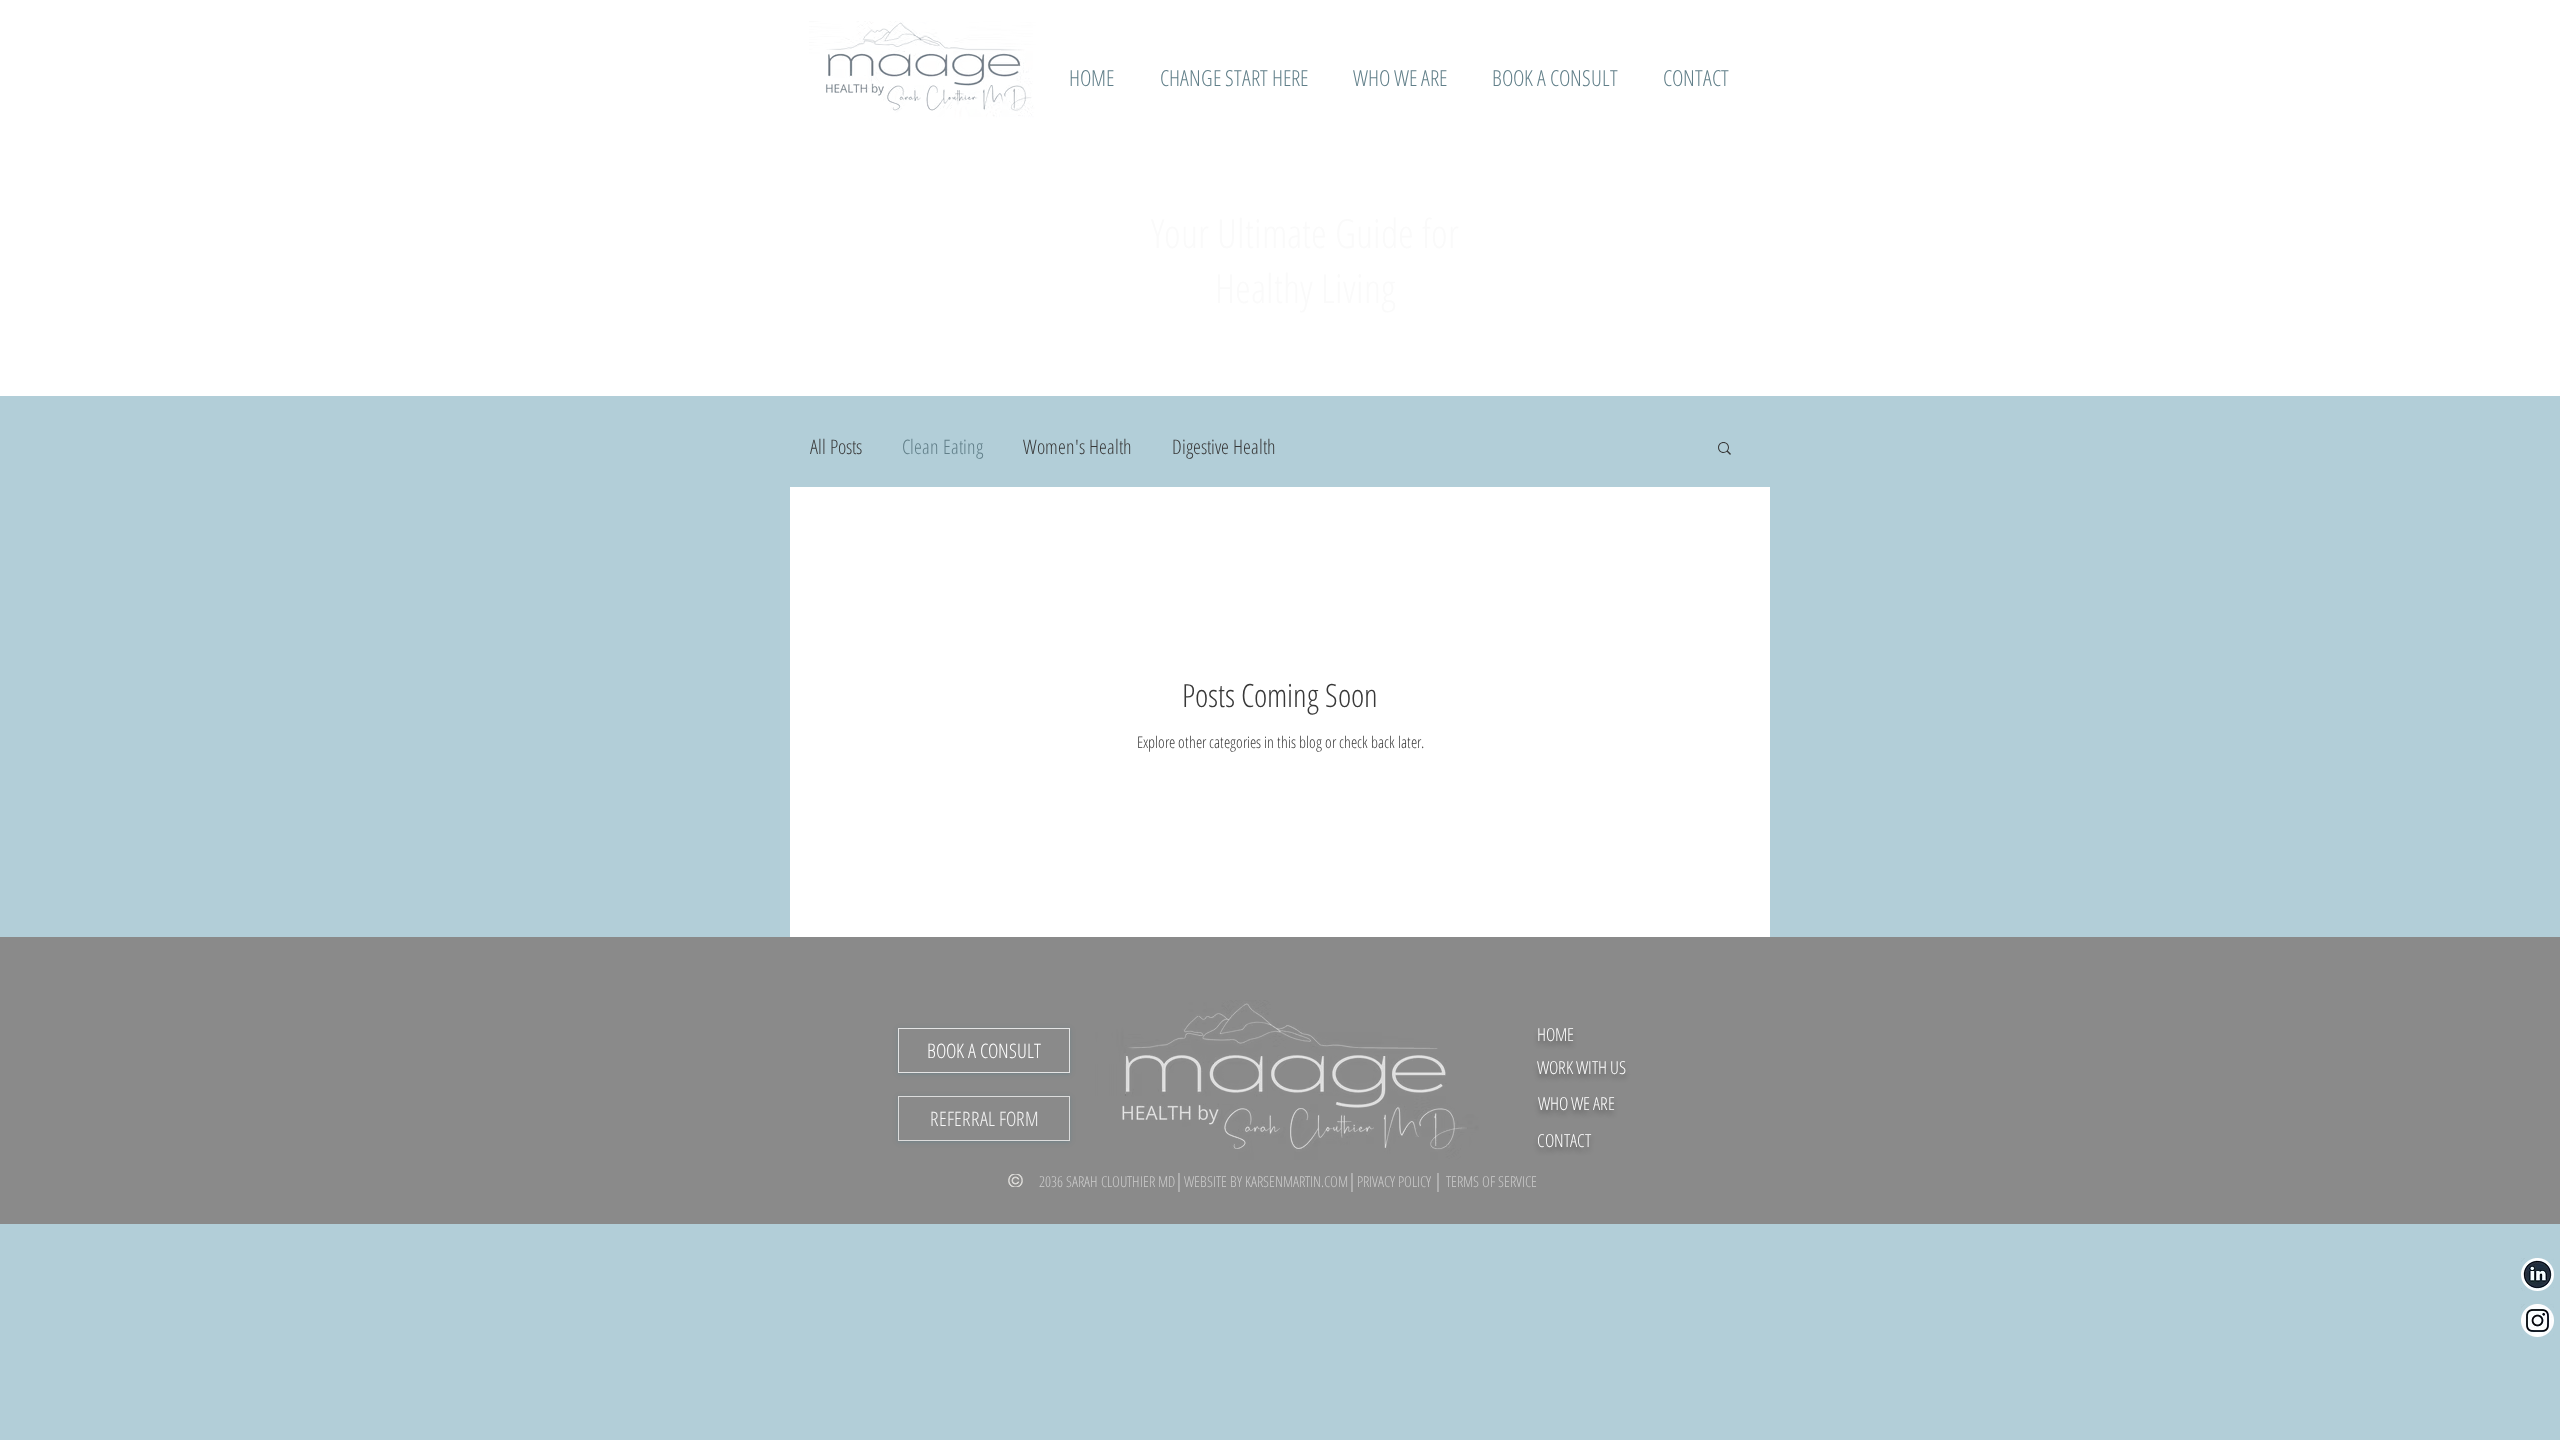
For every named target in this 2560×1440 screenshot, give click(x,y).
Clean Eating (942, 446)
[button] (1724, 449)
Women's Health (1077, 446)
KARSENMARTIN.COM (1296, 1181)
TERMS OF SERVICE (1491, 1181)
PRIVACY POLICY (1395, 1181)
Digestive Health (1224, 446)
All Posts (836, 446)
